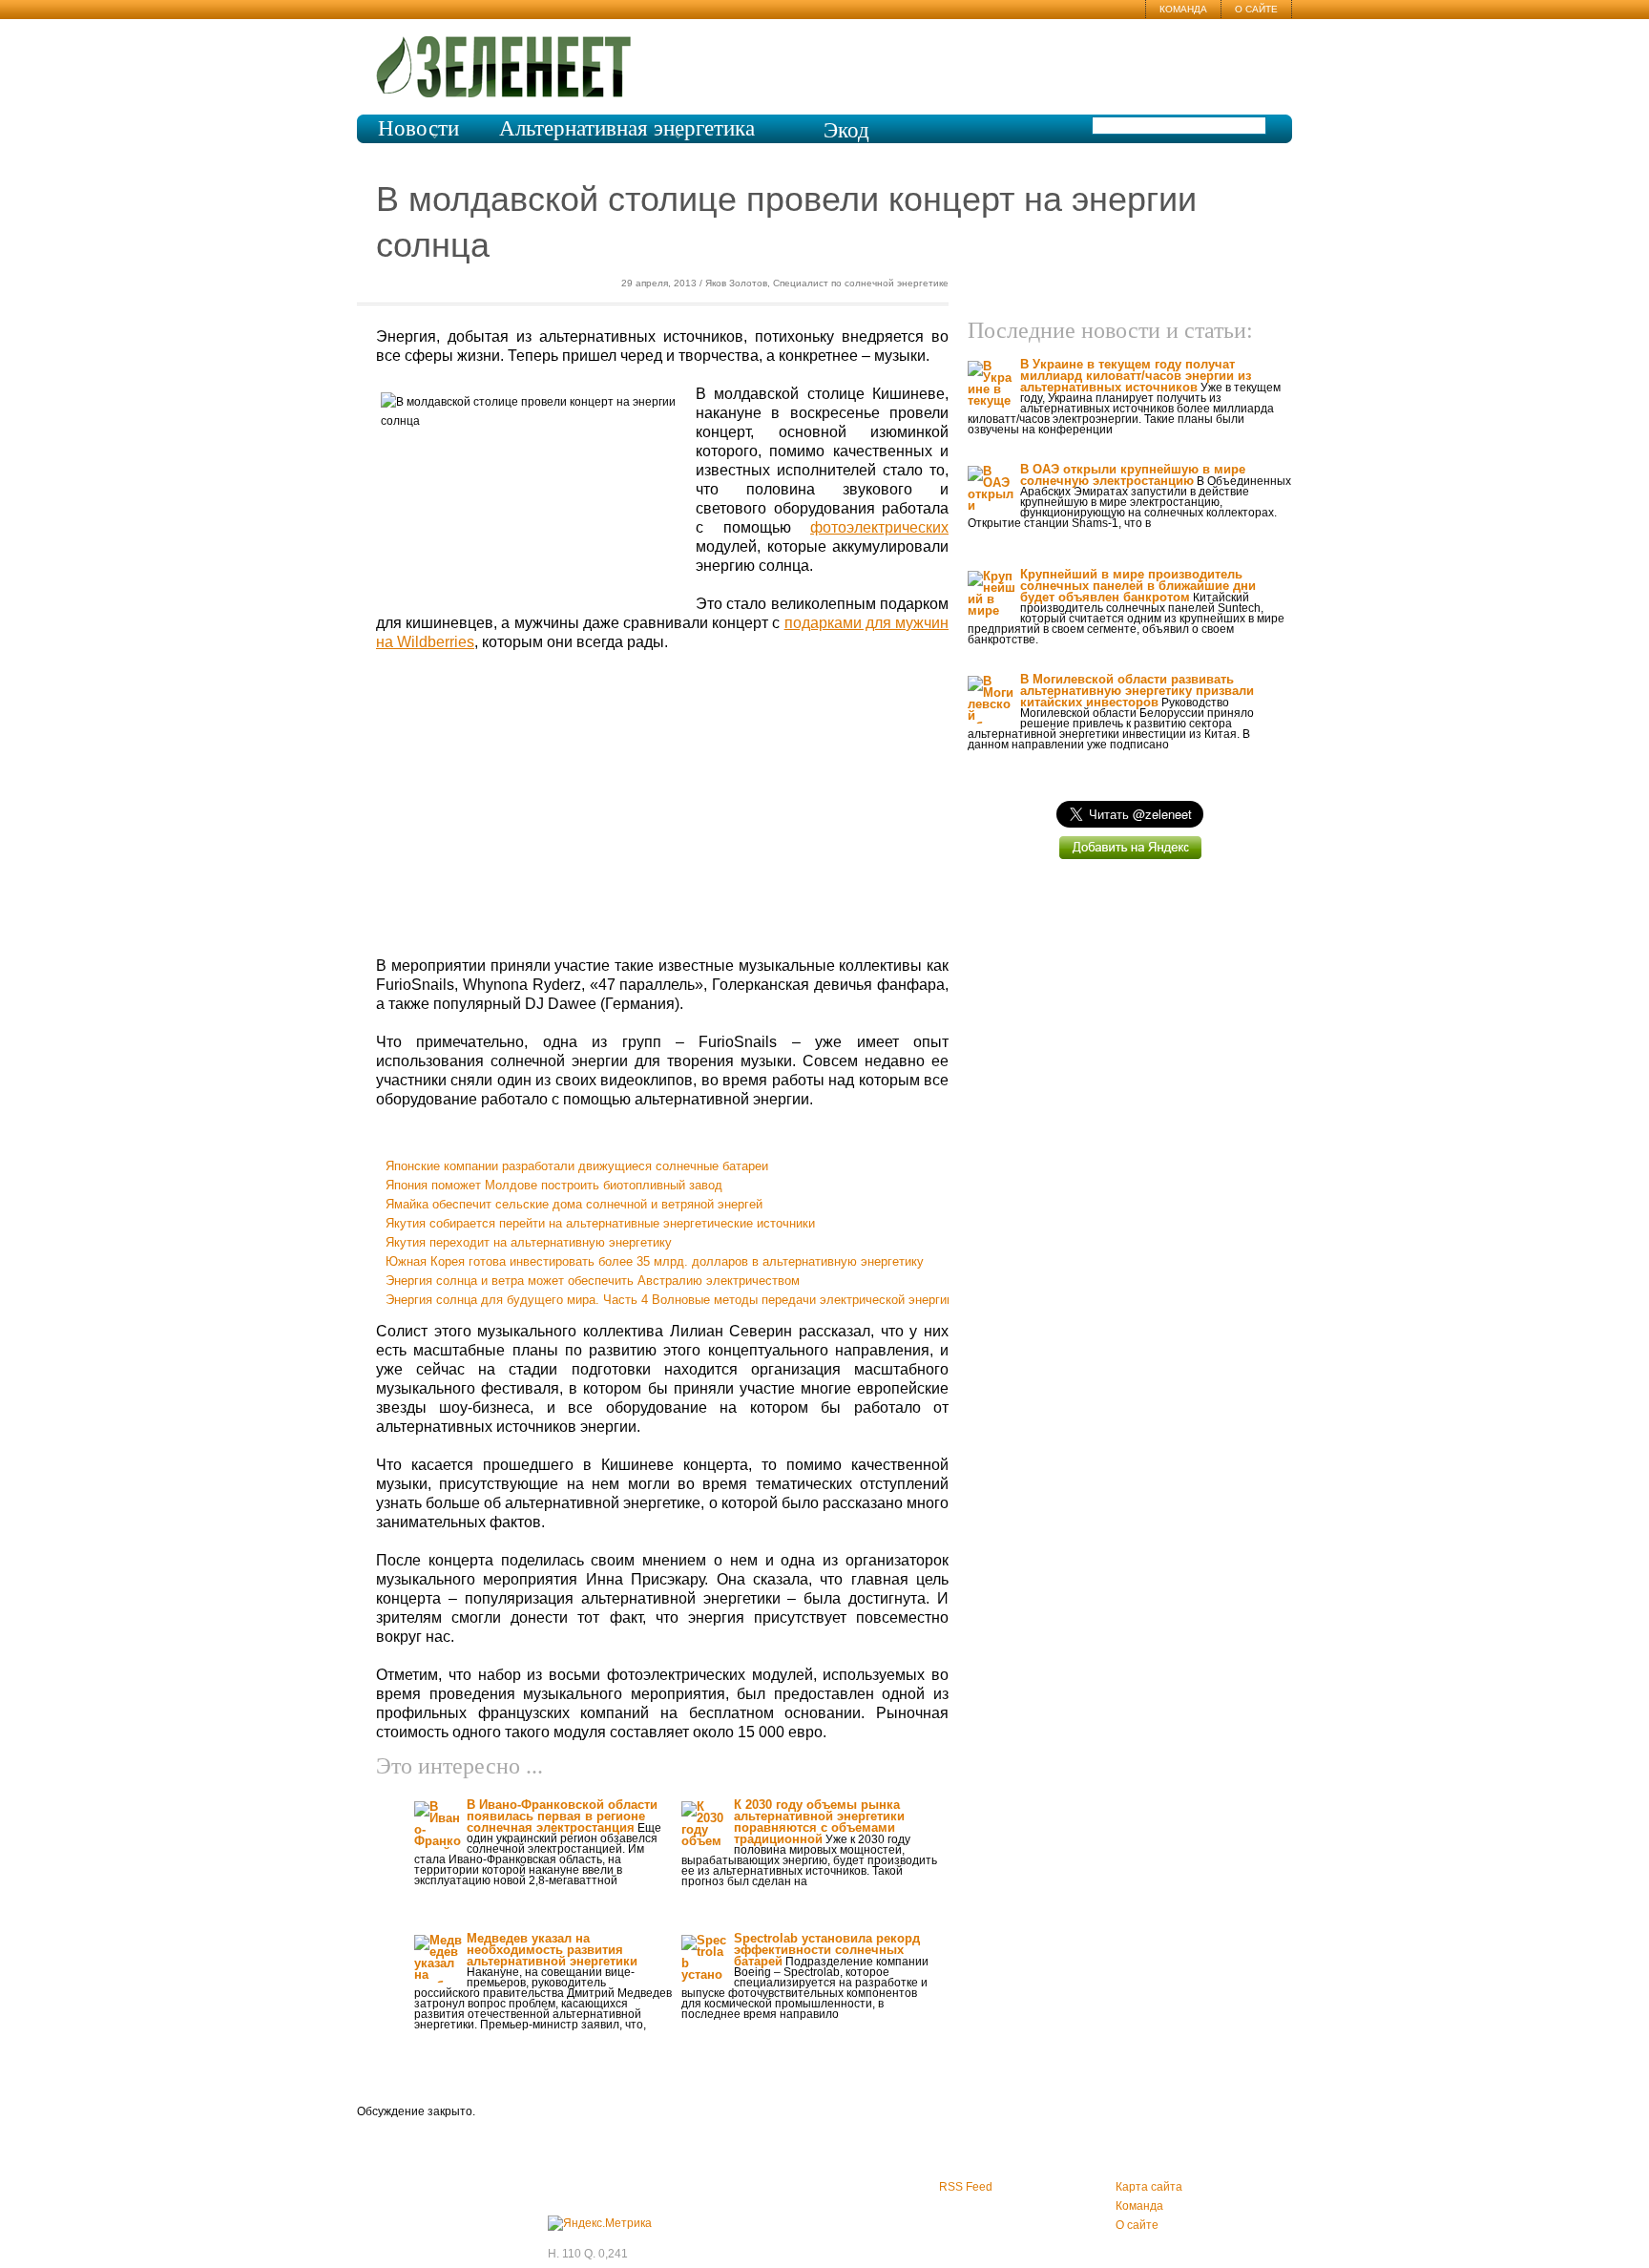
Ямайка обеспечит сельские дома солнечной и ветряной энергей (574, 1204)
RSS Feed (966, 2187)
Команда (1183, 9)
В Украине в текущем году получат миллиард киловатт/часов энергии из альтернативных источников (1136, 376)
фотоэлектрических (879, 527)
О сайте (1256, 9)
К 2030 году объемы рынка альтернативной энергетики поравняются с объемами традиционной (819, 1822)
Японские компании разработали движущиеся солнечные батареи (577, 1166)
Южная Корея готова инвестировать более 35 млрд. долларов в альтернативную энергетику (655, 1261)
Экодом (846, 141)
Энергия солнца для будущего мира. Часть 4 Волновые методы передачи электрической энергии (669, 1300)
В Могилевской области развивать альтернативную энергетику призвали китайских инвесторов (1137, 691)
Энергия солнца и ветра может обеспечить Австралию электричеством (593, 1281)
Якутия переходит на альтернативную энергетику (529, 1242)
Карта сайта (1149, 2187)
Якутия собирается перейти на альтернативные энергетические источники (600, 1223)
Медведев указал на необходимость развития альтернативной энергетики (552, 1950)
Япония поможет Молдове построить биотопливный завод (554, 1185)
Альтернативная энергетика (627, 128)
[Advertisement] (662, 805)
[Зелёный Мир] (510, 59)
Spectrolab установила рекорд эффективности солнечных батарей (827, 1950)
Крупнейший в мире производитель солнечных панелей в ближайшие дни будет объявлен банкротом (1138, 586)
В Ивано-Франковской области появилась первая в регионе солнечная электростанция (562, 1816)
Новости (418, 128)
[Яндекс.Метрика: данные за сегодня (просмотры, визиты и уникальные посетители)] (600, 2223)
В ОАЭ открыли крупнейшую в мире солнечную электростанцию (1133, 475)
